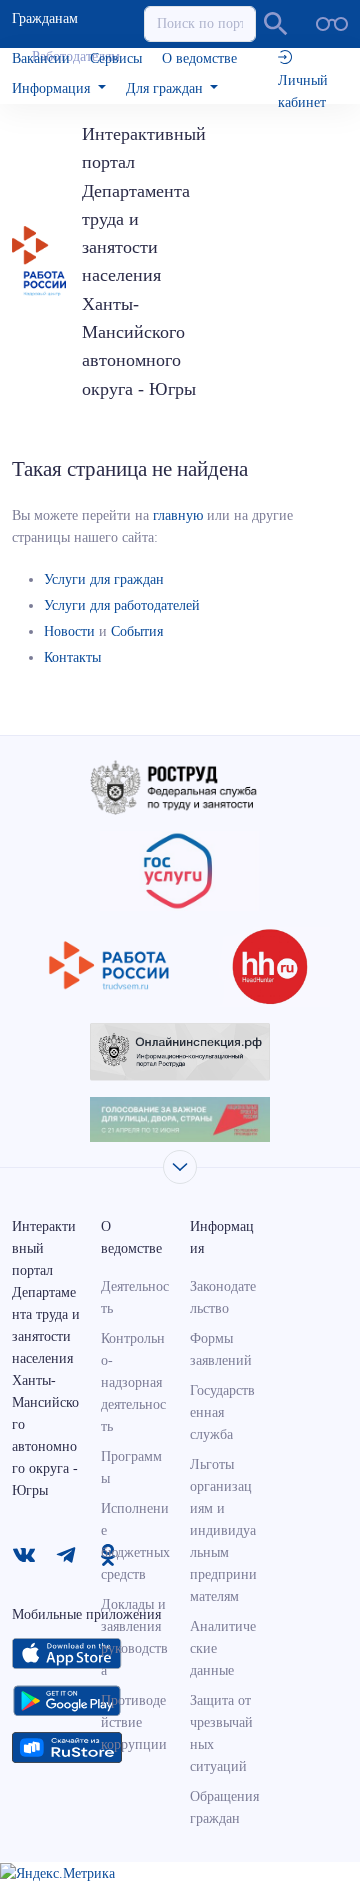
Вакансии (41, 58)
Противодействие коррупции (134, 1722)
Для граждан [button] (166, 88)
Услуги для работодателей (122, 605)
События (137, 631)
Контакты (72, 657)
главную (178, 515)
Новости (69, 631)
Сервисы (116, 58)
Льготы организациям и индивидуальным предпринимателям (223, 1530)
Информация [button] (53, 88)
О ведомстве (199, 58)
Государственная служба (222, 1412)
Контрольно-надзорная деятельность (133, 1382)
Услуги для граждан (104, 579)
